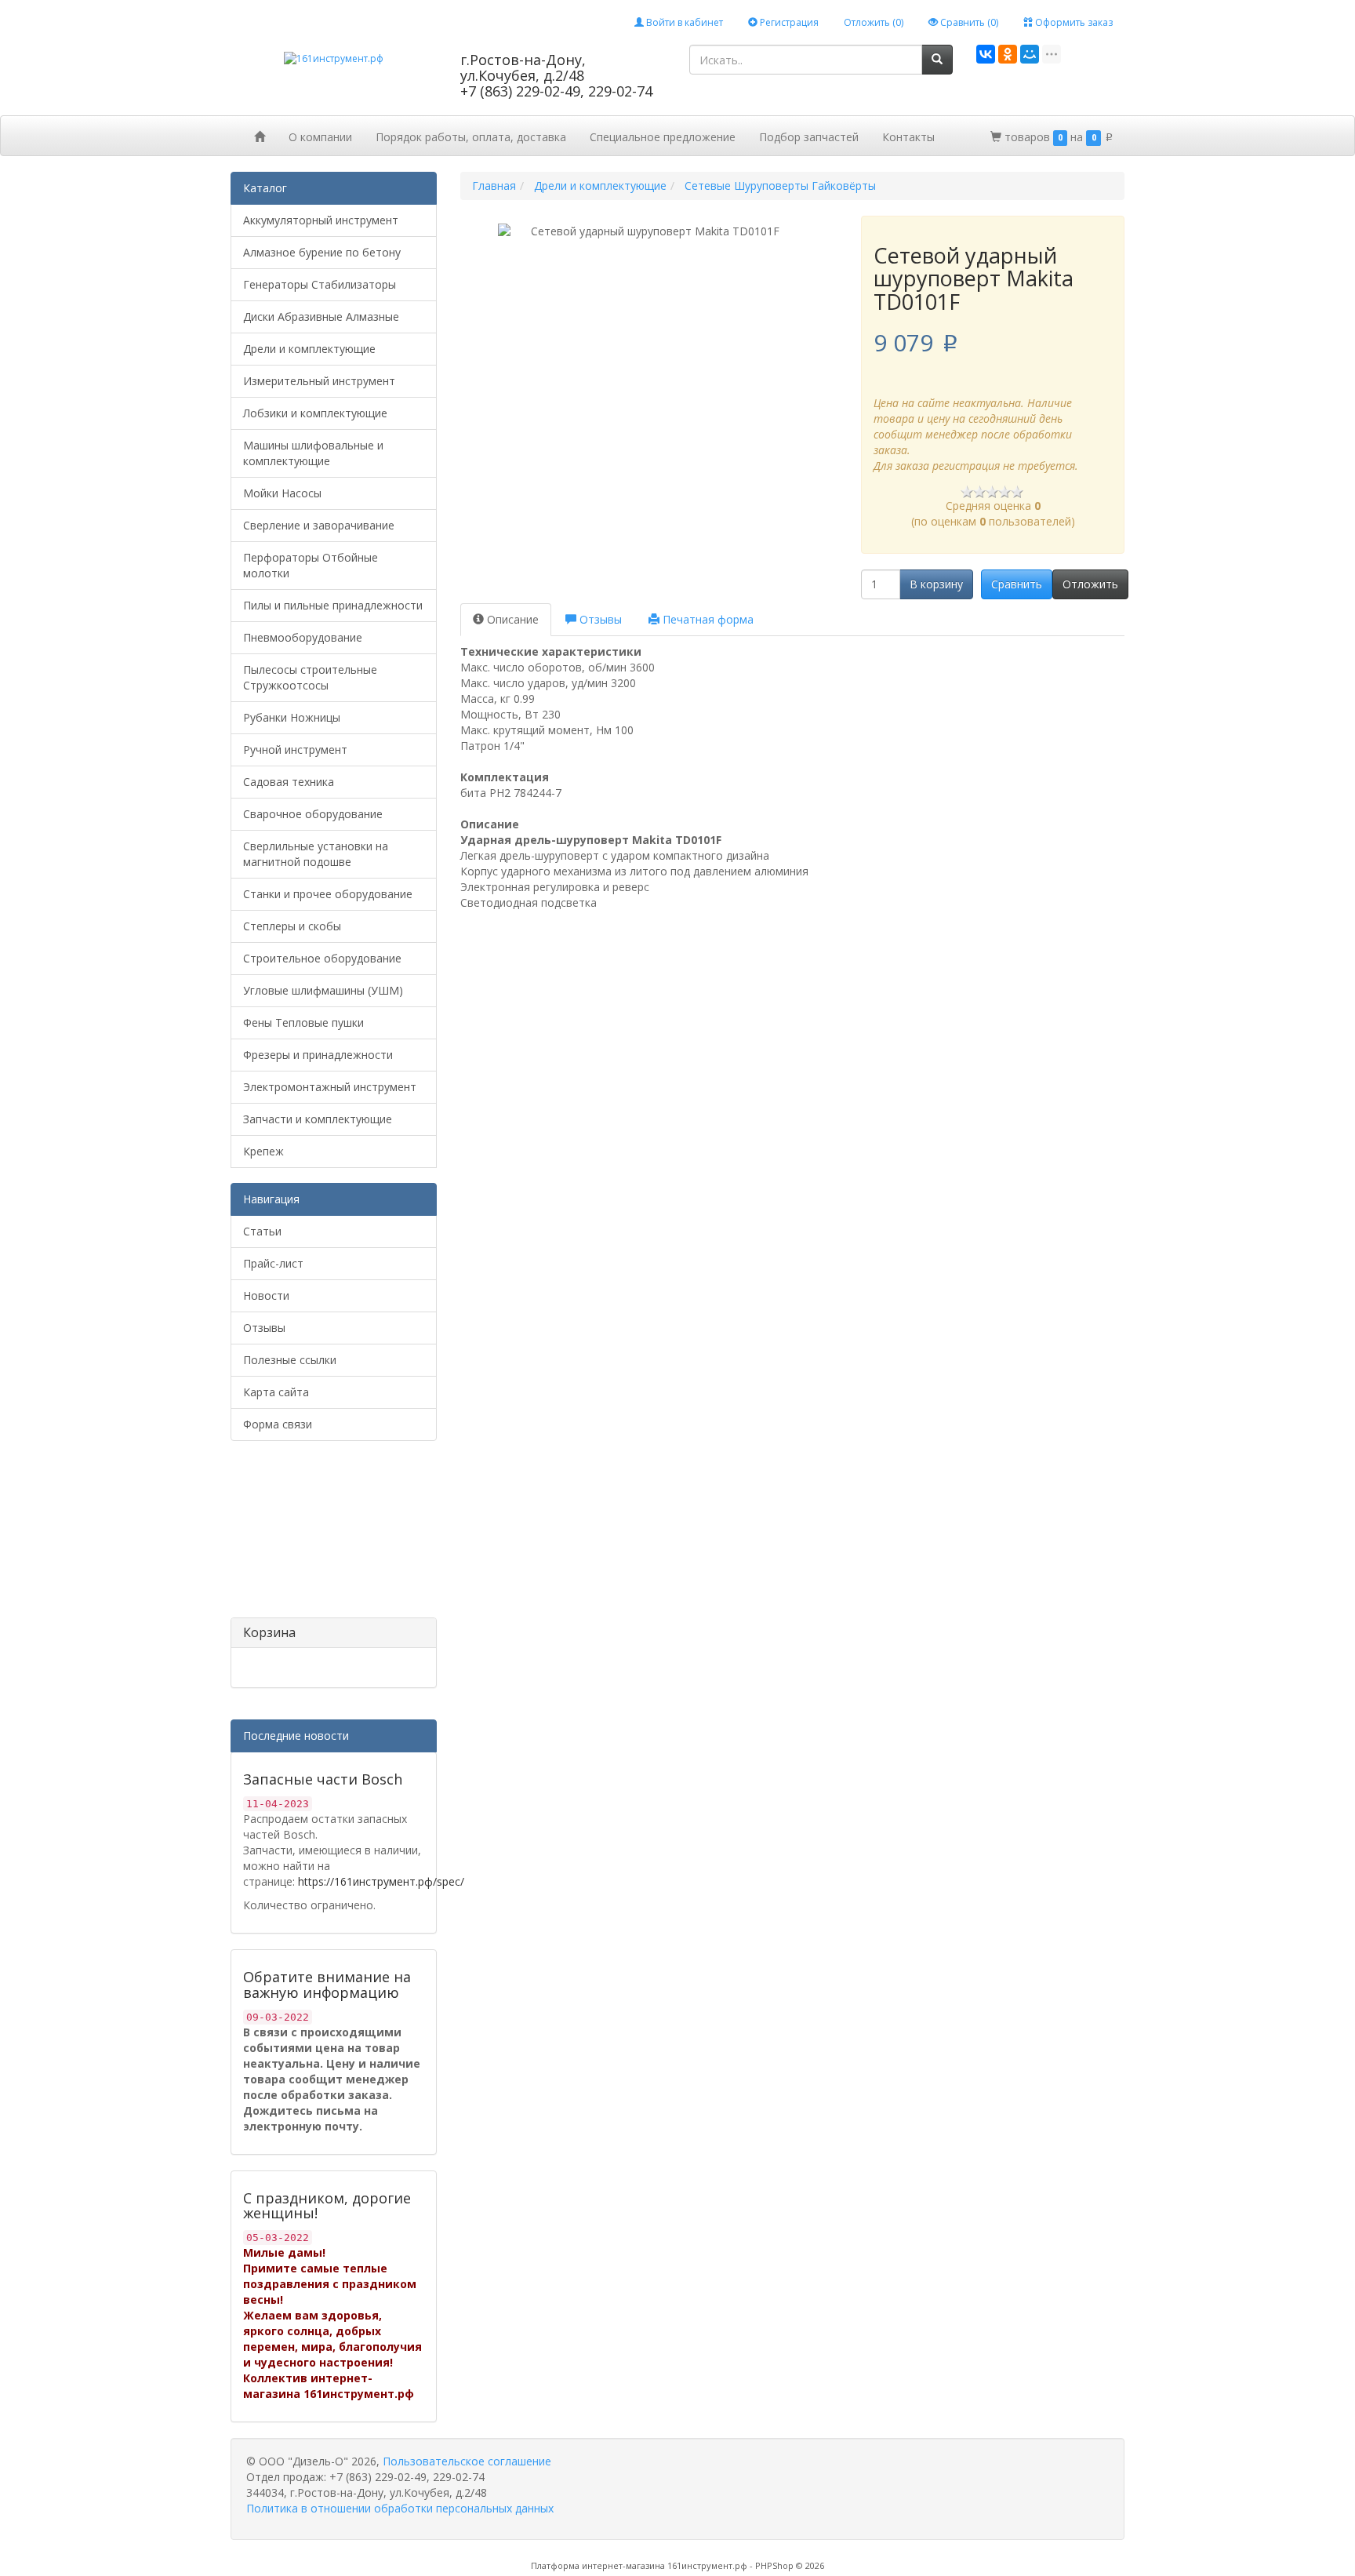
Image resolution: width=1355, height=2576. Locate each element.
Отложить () (874, 22)
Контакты (908, 137)
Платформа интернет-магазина (598, 2565)
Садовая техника (289, 782)
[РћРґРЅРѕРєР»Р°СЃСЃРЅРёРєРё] (1008, 54)
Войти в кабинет (683, 22)
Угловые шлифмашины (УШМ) (323, 990)
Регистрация (788, 22)
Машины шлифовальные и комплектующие (313, 453)
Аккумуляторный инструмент (321, 220)
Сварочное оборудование (313, 814)
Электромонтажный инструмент (330, 1087)
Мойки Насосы (282, 493)
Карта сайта (276, 1392)
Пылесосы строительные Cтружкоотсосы (310, 677)
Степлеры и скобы (292, 926)
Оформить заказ (1073, 22)
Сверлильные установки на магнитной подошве (316, 854)
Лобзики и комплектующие (315, 413)
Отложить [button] (1090, 584)
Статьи (262, 1231)
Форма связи (278, 1424)
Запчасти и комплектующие (318, 1119)
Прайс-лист (273, 1263)
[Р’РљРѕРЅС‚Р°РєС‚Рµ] (986, 54)
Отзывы (264, 1328)
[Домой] (260, 136)
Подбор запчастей (809, 137)
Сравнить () (968, 22)
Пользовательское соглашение (467, 2461)
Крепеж (263, 1151)
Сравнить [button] (1017, 584)
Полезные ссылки (290, 1360)
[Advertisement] (309, 1535)
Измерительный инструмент (319, 381)
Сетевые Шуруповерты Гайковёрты (780, 186)
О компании (320, 137)
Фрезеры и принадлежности (318, 1055)
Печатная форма (707, 619)
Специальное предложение (663, 137)
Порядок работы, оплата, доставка (471, 137)
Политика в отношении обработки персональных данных (400, 2508)
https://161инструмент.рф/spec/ (381, 1881)
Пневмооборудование (303, 637)
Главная (494, 186)
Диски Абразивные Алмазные (321, 317)
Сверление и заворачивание (319, 525)
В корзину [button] (936, 584)
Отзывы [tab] (599, 619)
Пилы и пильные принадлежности (333, 605)
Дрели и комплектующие (309, 349)
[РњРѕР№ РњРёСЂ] (1030, 54)
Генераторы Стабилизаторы (320, 284)
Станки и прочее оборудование (328, 894)
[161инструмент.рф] (334, 58)
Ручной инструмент (295, 750)
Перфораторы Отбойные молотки (311, 565)
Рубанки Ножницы (292, 717)
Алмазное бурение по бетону (322, 252)
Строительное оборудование (322, 958)
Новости (266, 1295)
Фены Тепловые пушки (303, 1022)
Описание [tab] (511, 619)
